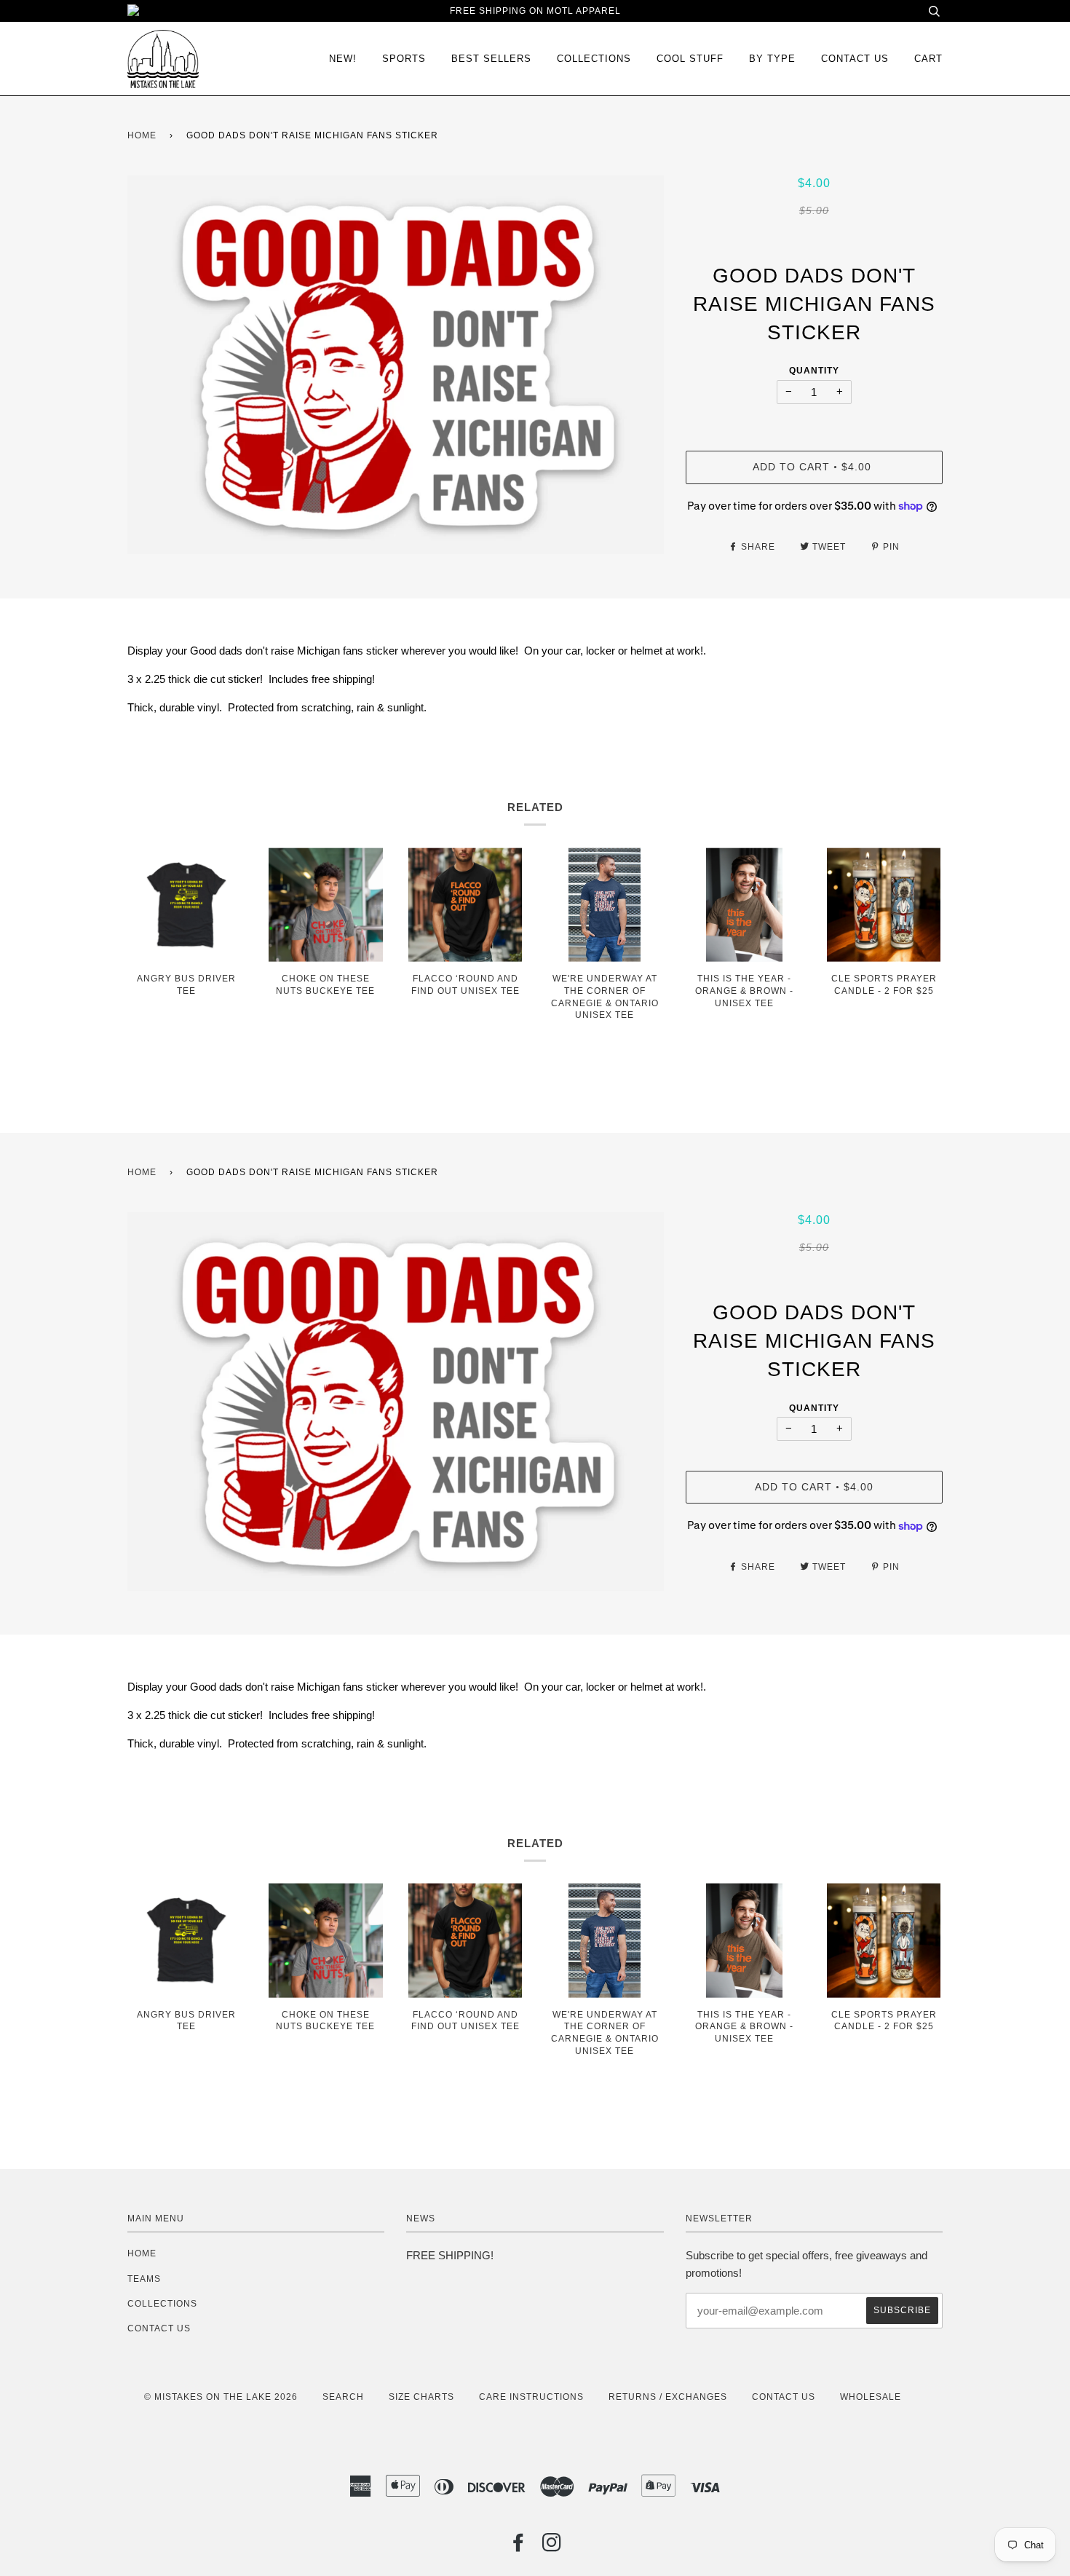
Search (343, 2397)
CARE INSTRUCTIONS (531, 2397)
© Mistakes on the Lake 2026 (221, 2397)
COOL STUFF (690, 59)
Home (142, 135)
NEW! (343, 59)
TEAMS (144, 2279)
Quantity (814, 371)
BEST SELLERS (491, 59)
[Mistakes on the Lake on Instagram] (552, 2547)
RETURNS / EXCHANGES (668, 2397)
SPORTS (404, 59)
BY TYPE (772, 59)
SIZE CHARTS (421, 2397)
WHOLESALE (871, 2397)
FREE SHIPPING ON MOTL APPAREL (535, 11)
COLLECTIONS (594, 59)
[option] (396, 365)
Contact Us (855, 59)
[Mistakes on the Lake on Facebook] (519, 2547)
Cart (928, 59)
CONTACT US (159, 2328)
